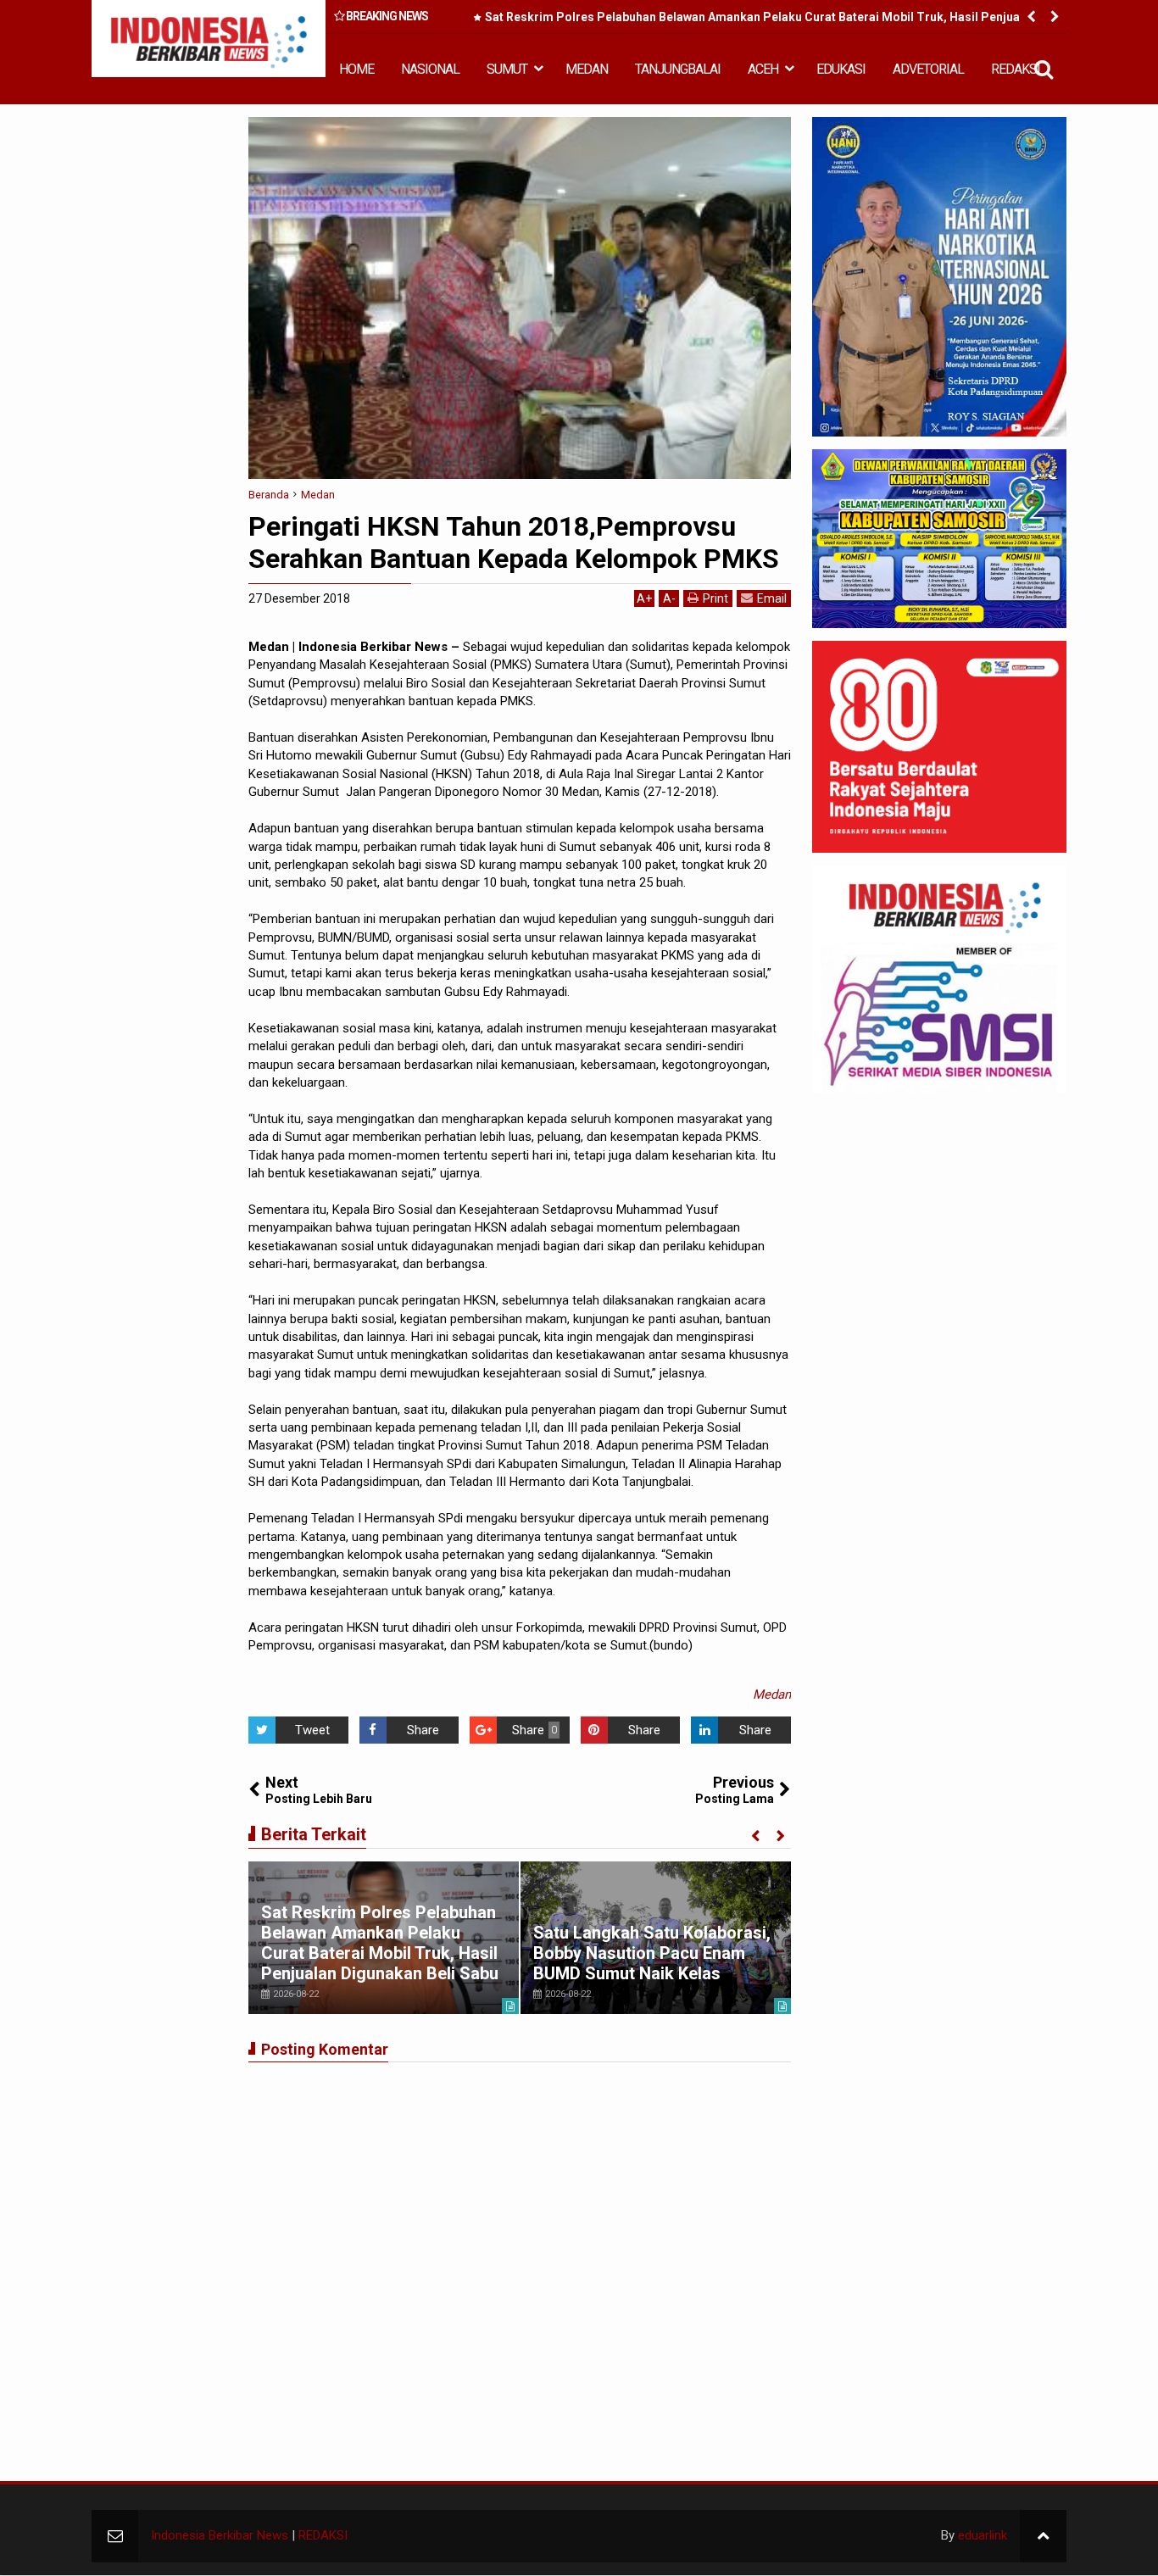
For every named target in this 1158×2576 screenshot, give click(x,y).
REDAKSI (1016, 69)
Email (772, 598)
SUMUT (507, 69)
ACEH (763, 69)
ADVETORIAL (928, 69)
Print (715, 598)
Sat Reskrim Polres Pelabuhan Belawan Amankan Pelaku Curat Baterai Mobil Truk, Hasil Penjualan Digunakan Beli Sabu (761, 20)
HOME (356, 69)
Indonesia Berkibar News (220, 2535)
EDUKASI (841, 69)
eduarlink (983, 2535)
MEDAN (587, 69)
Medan (772, 1694)
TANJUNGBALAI (678, 69)
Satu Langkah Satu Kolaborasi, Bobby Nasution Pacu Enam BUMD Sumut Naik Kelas (652, 1953)
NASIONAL (430, 69)
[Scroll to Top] (1043, 2536)
